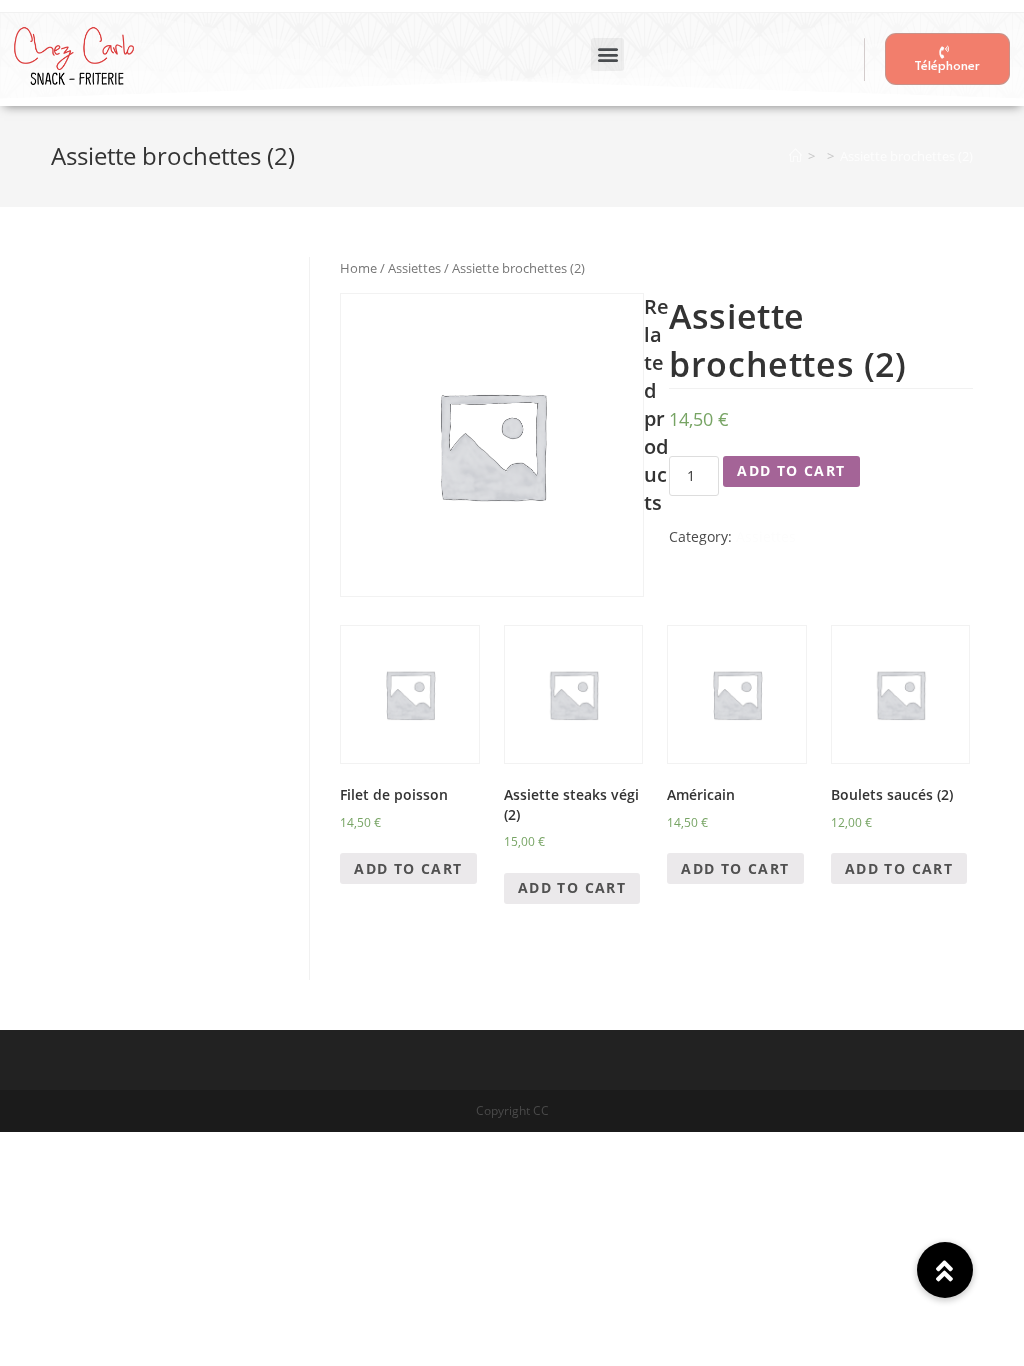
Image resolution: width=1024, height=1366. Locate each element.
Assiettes (414, 268)
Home (358, 268)
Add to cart (791, 470)
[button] (607, 54)
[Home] (795, 156)
